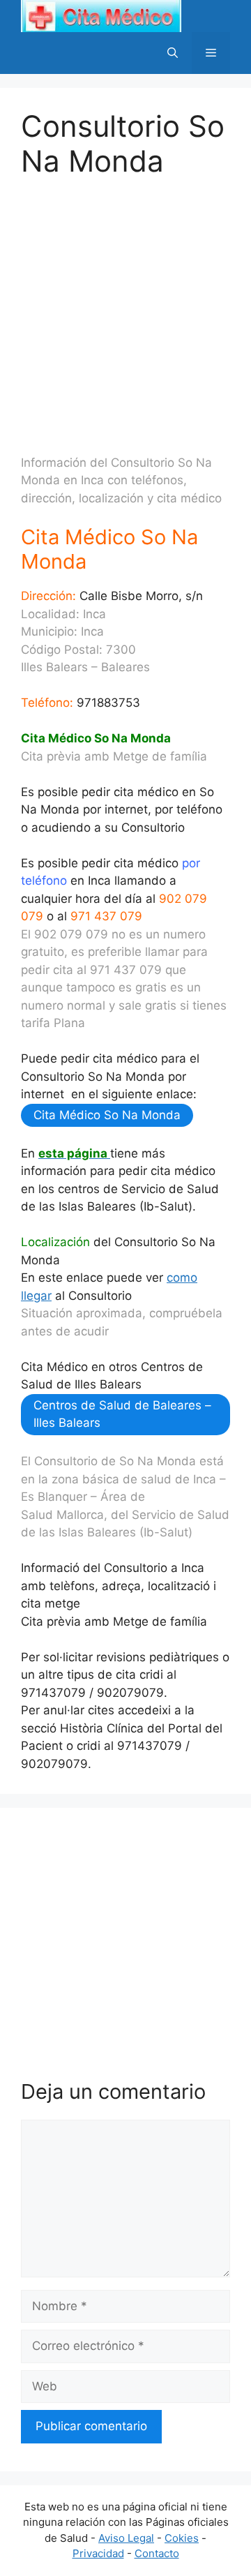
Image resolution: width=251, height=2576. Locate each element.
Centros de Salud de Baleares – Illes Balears (122, 1414)
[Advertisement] (125, 305)
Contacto (157, 2553)
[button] (173, 53)
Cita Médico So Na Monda (107, 1115)
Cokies (182, 2538)
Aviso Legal (126, 2538)
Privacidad (98, 2553)
